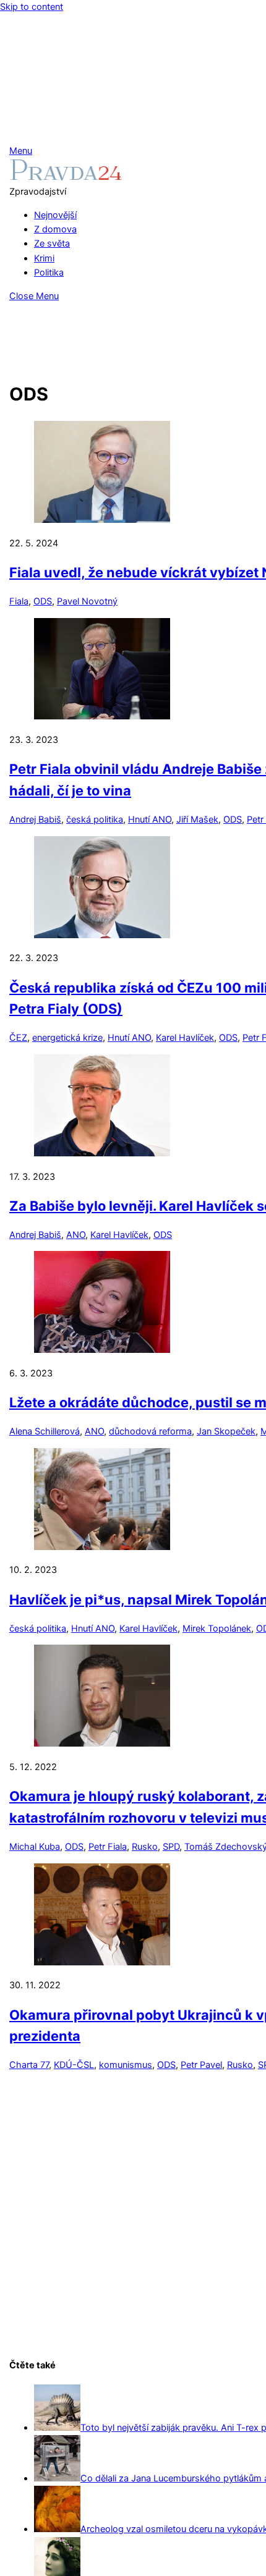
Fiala (19, 601)
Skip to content (32, 7)
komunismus (126, 2065)
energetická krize (67, 1038)
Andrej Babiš (35, 820)
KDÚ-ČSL (74, 2065)
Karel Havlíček (185, 1038)
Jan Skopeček (226, 1431)
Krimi (44, 258)
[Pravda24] (66, 177)
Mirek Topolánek (217, 1629)
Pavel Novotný (87, 601)
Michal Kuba (35, 1847)
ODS (43, 601)
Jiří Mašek (197, 820)
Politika (49, 273)
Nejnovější (55, 215)
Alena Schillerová (45, 1431)
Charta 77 (29, 2065)
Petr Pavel (201, 2065)
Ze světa (52, 244)
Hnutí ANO (150, 820)
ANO (76, 1235)
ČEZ (18, 1038)
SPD (171, 1847)
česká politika (95, 820)
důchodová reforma (150, 1431)
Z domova (55, 229)
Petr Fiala (108, 1847)
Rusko (145, 1847)
